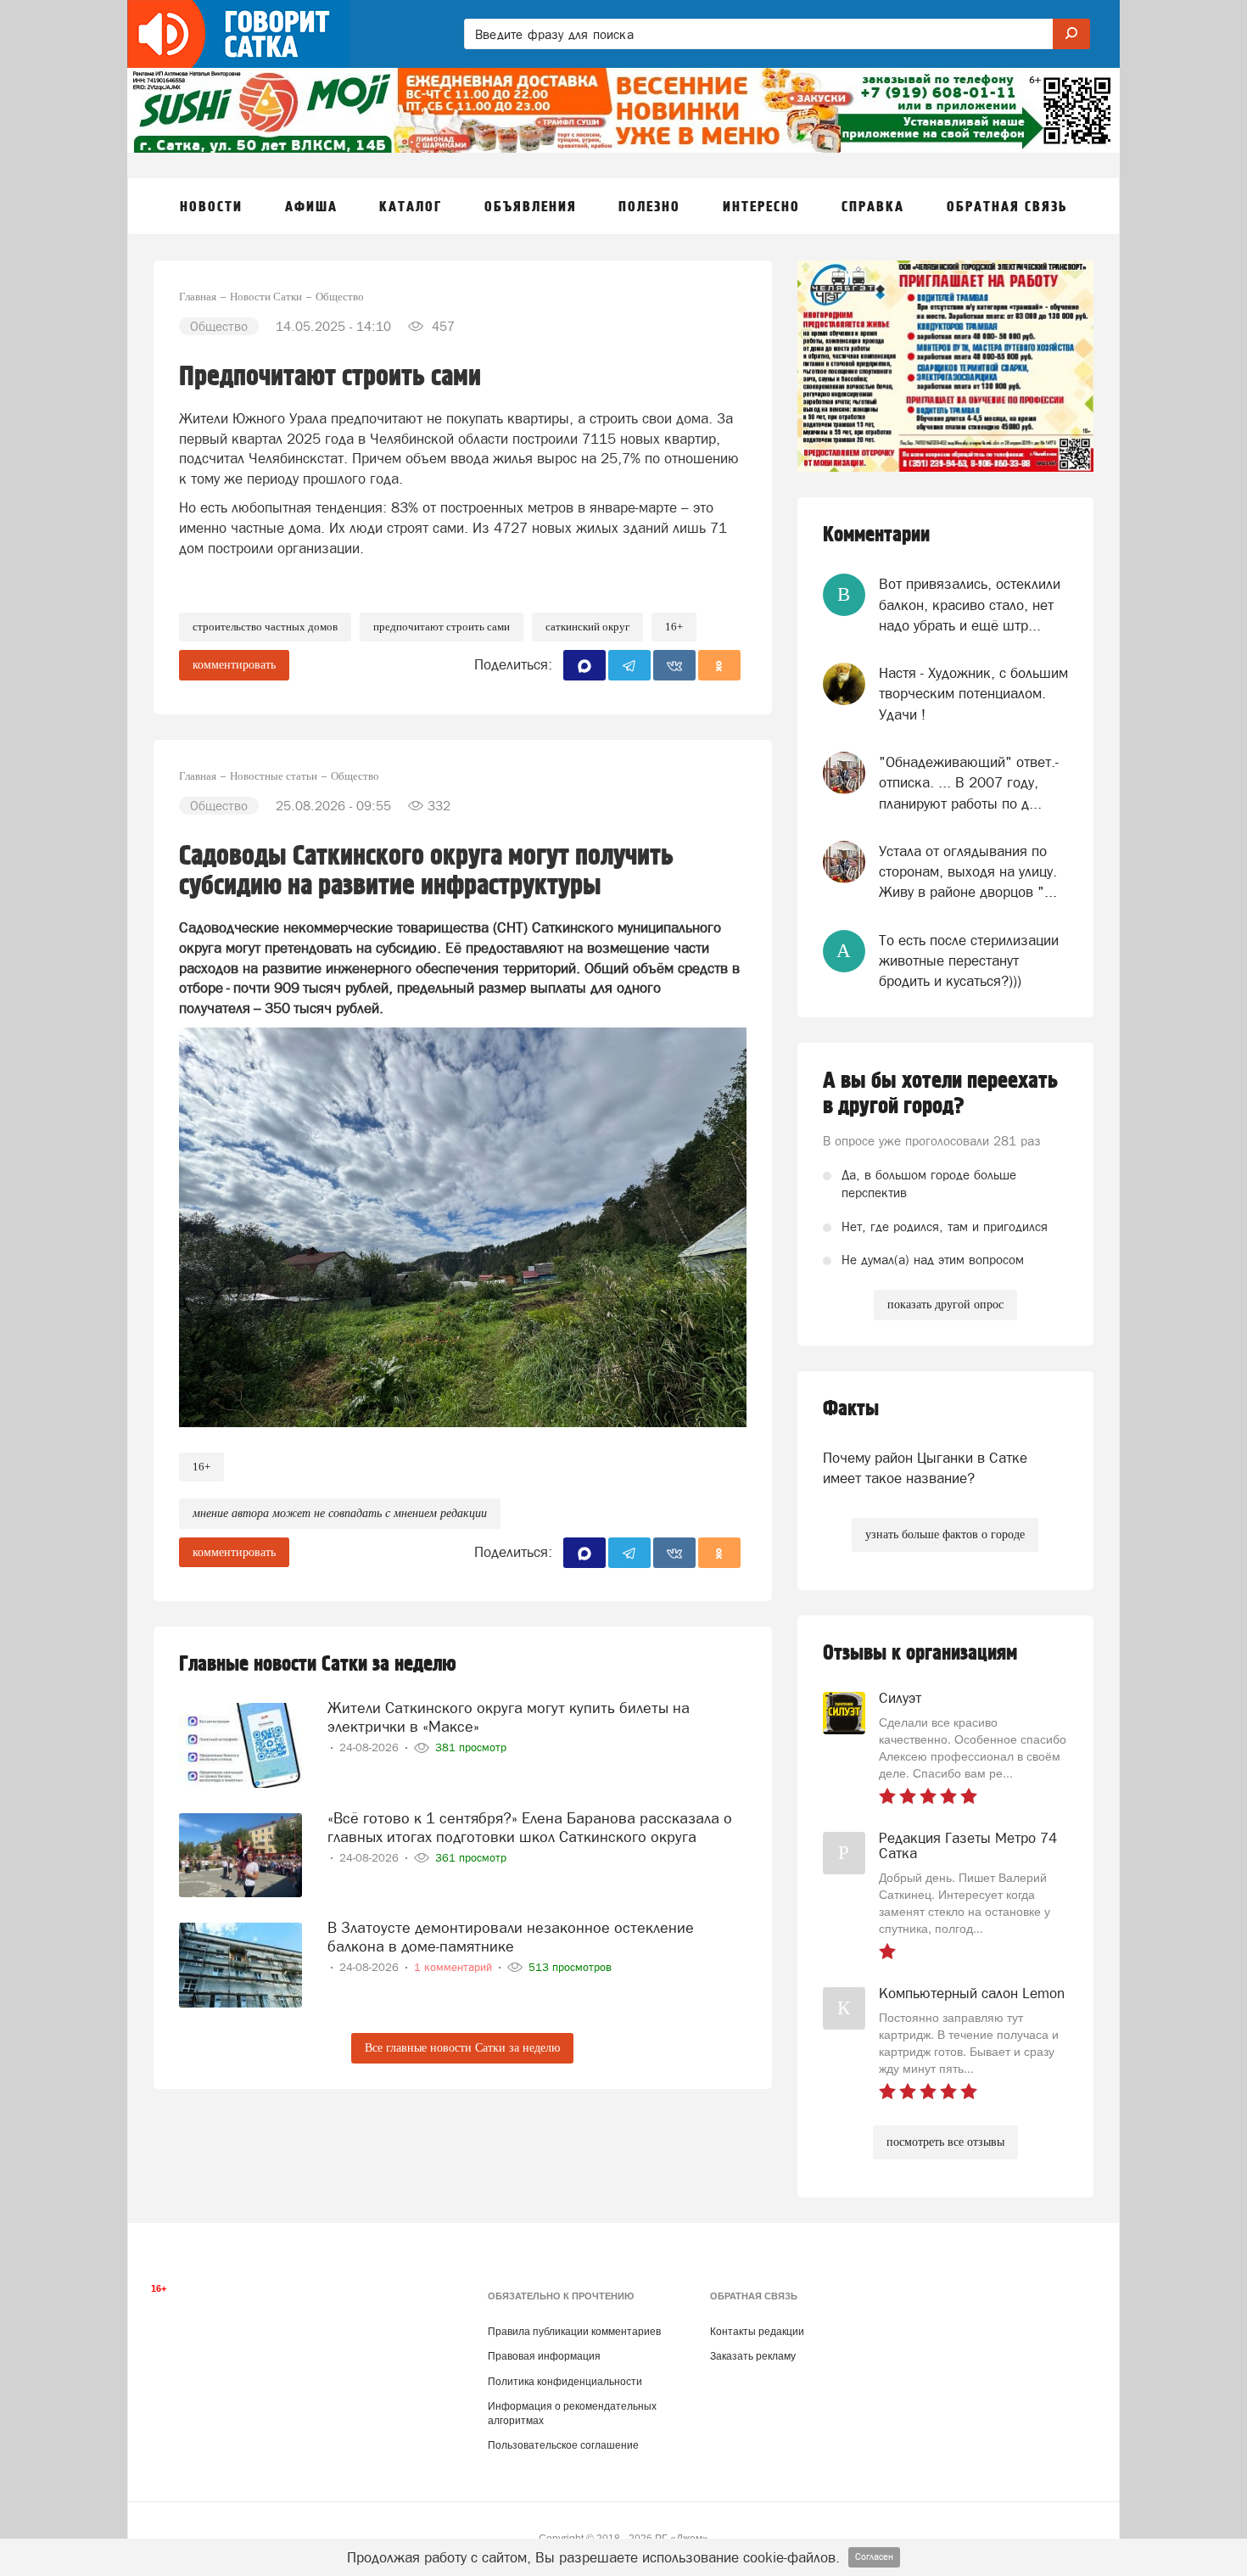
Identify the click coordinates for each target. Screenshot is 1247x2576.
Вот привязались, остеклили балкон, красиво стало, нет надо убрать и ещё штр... (970, 605)
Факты (851, 1409)
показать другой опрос (945, 1305)
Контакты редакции (757, 2332)
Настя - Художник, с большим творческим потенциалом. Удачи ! (973, 694)
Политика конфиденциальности (565, 2382)
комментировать (234, 665)
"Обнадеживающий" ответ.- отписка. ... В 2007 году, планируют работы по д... (969, 783)
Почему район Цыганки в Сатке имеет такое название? (925, 1468)
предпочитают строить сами (442, 627)
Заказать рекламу (753, 2356)
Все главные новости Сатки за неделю (462, 2048)
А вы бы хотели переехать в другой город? (940, 1094)
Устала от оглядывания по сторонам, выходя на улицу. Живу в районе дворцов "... (968, 872)
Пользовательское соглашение (563, 2445)
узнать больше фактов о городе (945, 1534)
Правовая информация (544, 2356)
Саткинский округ (587, 627)
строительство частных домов (265, 627)
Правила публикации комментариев (574, 2332)
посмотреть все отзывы (945, 2142)
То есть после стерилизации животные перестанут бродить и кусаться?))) (969, 961)
